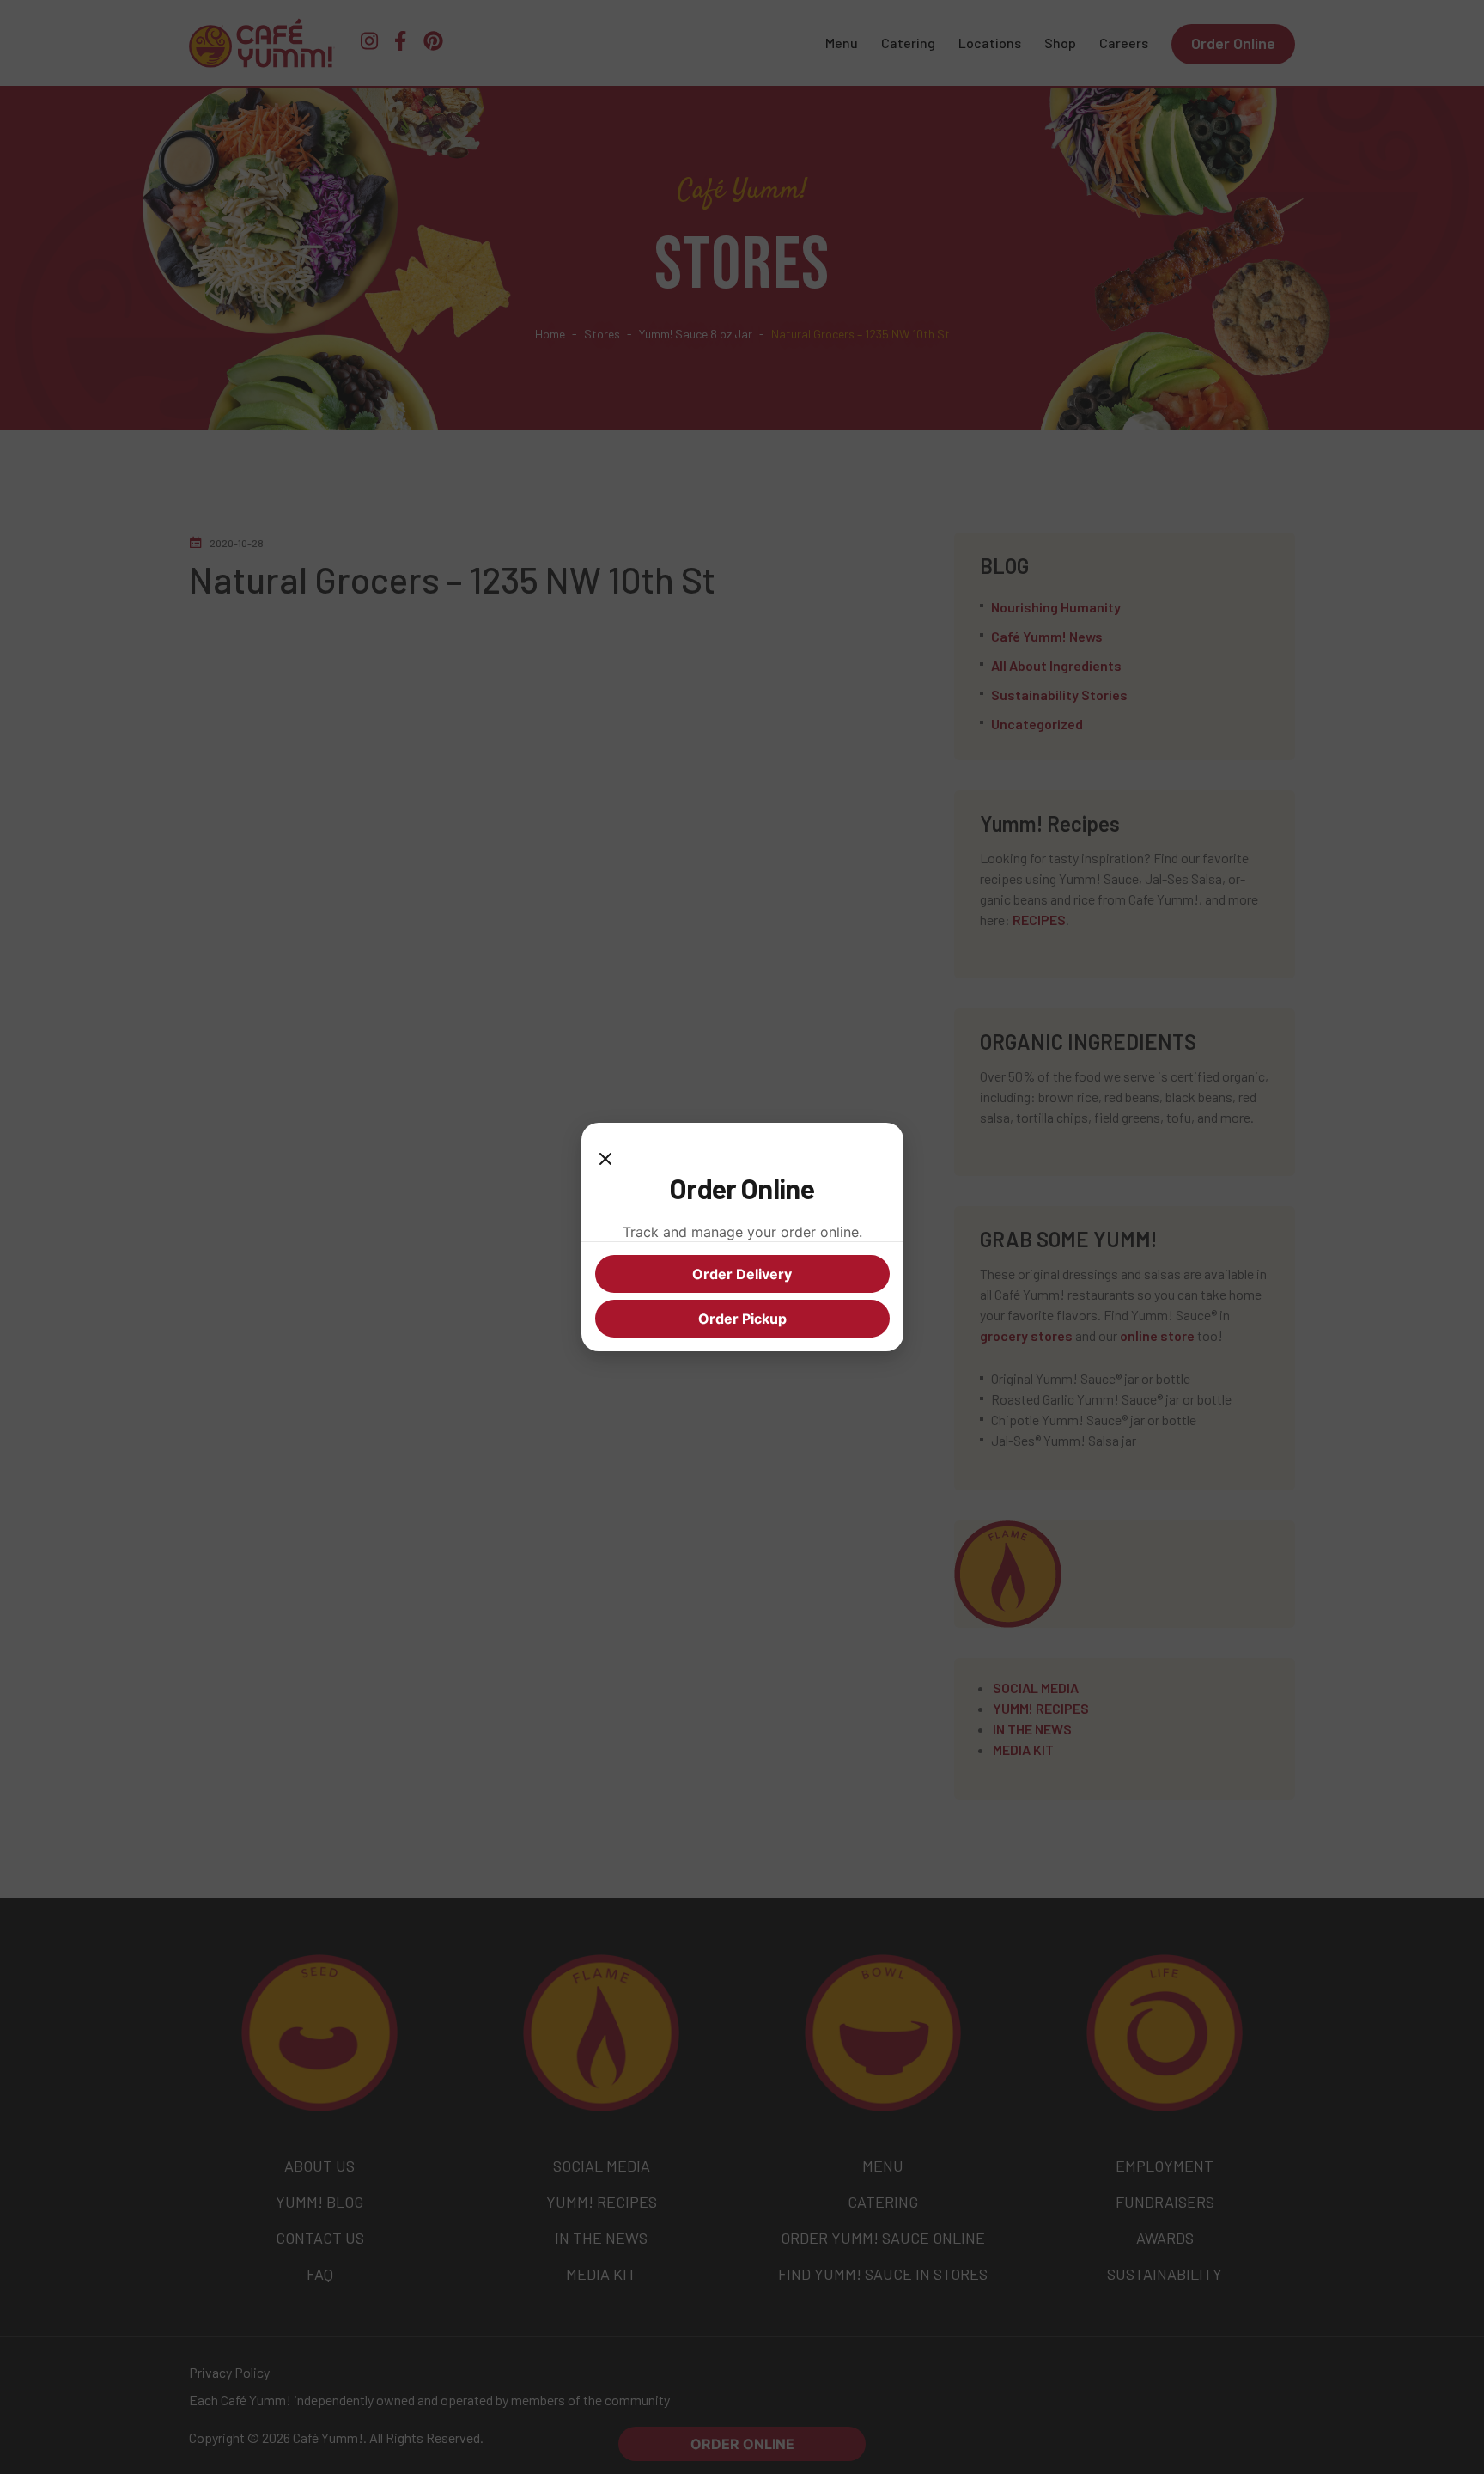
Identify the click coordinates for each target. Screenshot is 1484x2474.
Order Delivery (742, 1274)
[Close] (605, 1154)
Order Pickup (742, 1319)
